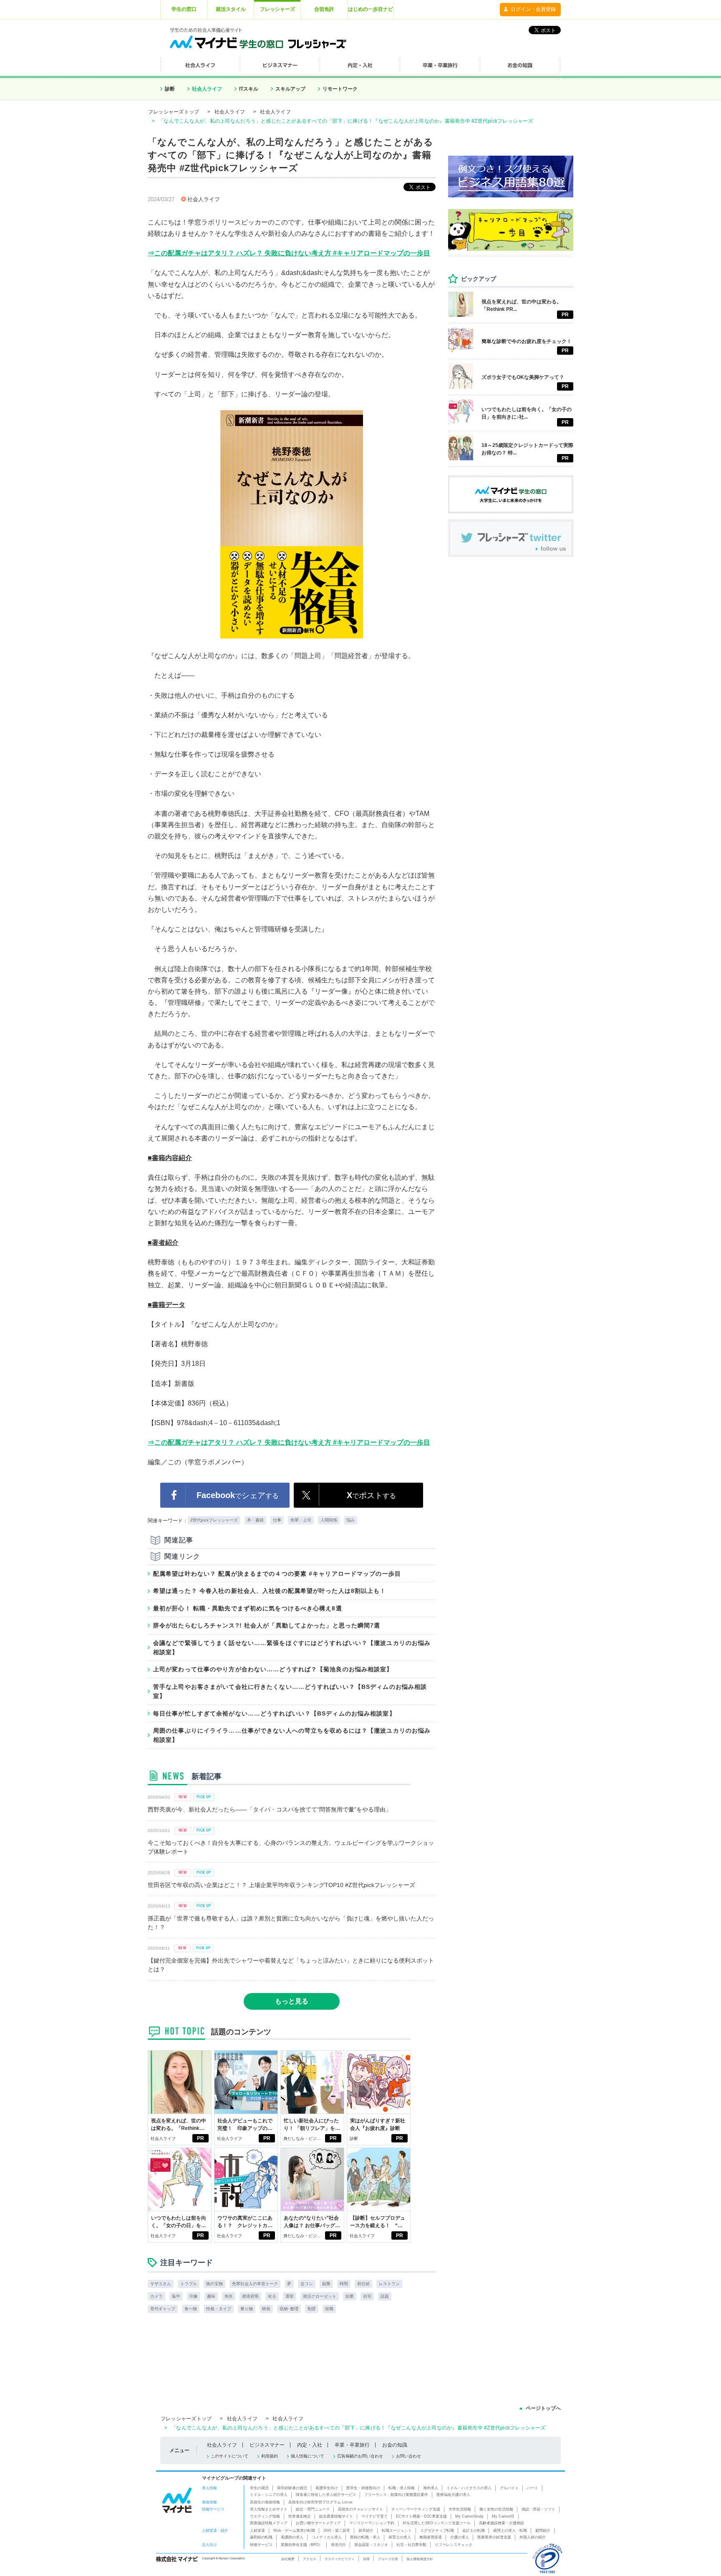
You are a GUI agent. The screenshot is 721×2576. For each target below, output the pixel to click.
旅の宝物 (214, 2284)
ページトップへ (543, 2408)
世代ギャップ (163, 2309)
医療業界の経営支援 (494, 2537)
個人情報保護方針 (420, 2559)
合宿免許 (324, 9)
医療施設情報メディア (269, 2523)
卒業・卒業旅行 (352, 2445)
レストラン (389, 2284)
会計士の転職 (474, 2531)
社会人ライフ (207, 89)
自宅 (367, 2296)
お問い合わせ (408, 2456)
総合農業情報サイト (336, 2516)
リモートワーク (340, 89)
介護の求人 (460, 2537)
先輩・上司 (301, 1520)
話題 (385, 2296)
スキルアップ (290, 89)
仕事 (277, 1520)
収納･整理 (289, 2309)
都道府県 (250, 2296)
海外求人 (431, 2488)
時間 (344, 2284)
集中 (176, 2296)
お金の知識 (395, 2445)
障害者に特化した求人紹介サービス (326, 2495)
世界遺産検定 (300, 2516)
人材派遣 (257, 2531)
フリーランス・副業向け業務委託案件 (396, 2495)
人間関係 (329, 1520)
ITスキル (249, 89)
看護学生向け (327, 2488)
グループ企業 (388, 2559)
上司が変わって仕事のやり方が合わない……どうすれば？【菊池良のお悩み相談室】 (273, 1669)
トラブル (189, 2284)
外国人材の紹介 (533, 2537)
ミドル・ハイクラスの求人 (469, 2488)
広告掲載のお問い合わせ (360, 2456)
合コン (307, 2284)
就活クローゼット (320, 2296)
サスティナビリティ (340, 2559)
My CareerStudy (469, 2516)
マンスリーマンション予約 (372, 2523)
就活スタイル (231, 9)
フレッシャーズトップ (174, 112)
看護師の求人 (292, 2537)
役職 (329, 2309)
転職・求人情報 (402, 2488)
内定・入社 (310, 2445)
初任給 (363, 2284)
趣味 (211, 2296)
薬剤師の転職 (261, 2537)
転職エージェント (397, 2531)
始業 (350, 2296)
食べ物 (191, 2309)
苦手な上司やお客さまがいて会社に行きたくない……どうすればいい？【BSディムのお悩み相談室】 (290, 1691)
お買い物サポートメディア (318, 2523)
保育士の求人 (400, 2537)
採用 (366, 2559)
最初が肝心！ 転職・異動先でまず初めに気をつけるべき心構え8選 (248, 1608)
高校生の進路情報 (265, 2502)
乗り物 (247, 2309)
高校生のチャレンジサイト (360, 2509)
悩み (350, 1520)
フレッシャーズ (277, 9)
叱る (272, 2296)
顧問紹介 (543, 2531)
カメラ (156, 2296)
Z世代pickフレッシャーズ (214, 1520)
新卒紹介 (366, 2531)
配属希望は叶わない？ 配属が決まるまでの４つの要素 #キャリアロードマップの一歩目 (277, 1574)
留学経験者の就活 (292, 2488)
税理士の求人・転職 (510, 2531)
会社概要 (288, 2559)
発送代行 (338, 2545)
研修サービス (261, 2545)
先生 (229, 2296)
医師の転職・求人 (365, 2537)
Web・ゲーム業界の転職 (294, 2531)
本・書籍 (255, 1520)
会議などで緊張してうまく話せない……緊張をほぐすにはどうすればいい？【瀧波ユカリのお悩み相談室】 (292, 1648)
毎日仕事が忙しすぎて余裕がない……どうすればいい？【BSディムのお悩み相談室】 (274, 1713)
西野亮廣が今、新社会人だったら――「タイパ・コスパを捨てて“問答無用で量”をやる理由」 (270, 1809)
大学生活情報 (460, 2509)
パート (533, 2488)
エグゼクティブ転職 (437, 2531)
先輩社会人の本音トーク (255, 2284)
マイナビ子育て (374, 2516)
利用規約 (270, 2456)
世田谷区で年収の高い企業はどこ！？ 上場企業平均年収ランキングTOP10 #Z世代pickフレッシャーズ (281, 1885)
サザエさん (161, 2284)
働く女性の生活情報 (496, 2509)
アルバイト (509, 2488)
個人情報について (308, 2456)
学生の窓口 (184, 9)
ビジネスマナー (267, 2445)
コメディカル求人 (327, 2537)
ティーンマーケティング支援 (416, 2509)
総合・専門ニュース (313, 2509)
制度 (312, 2309)
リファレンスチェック (454, 2545)
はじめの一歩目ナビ (371, 9)
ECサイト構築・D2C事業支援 (421, 2516)
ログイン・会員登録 (533, 9)
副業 (326, 2284)
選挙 (290, 2296)
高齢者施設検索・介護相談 (502, 2523)
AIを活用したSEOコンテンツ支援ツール (437, 2523)
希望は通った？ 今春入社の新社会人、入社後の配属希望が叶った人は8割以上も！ (270, 1591)
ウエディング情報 (265, 2516)
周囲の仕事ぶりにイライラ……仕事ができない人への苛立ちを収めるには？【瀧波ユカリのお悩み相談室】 (292, 1735)
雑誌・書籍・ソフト (538, 2509)
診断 (170, 89)
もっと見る (292, 2001)
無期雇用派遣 (431, 2537)
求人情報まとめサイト (269, 2509)
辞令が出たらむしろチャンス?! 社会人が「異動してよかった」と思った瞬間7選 (267, 1625)
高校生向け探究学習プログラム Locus (320, 2502)
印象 (194, 2296)
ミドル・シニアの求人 (269, 2495)
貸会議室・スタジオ (371, 2545)
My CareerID (503, 2516)
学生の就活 (259, 2488)
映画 (266, 2309)
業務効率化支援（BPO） (302, 2545)
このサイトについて (229, 2456)
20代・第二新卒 (337, 2531)
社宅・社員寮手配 (411, 2545)
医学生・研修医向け (363, 2488)
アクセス (310, 2559)
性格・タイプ (219, 2309)
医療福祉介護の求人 (453, 2495)
